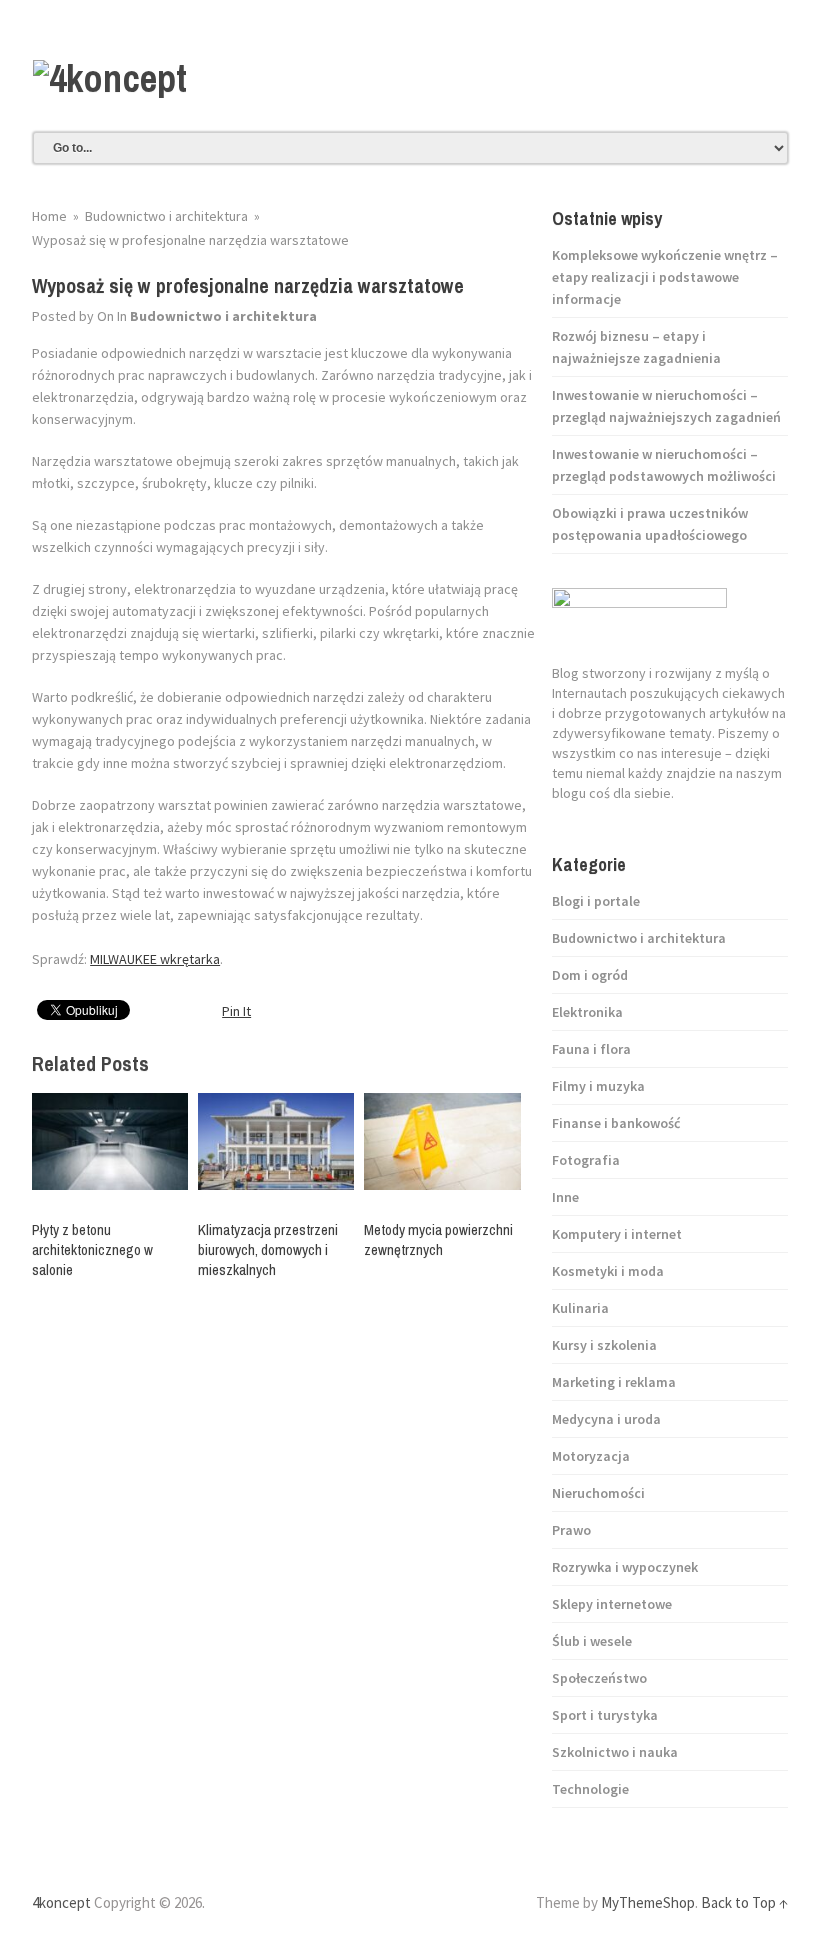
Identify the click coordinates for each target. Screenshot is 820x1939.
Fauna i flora (591, 1049)
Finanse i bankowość (616, 1123)
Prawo (571, 1530)
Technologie (590, 1789)
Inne (565, 1197)
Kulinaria (580, 1308)
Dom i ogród (590, 975)
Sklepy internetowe (612, 1604)
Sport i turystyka (605, 1715)
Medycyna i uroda (606, 1419)
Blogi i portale (596, 901)
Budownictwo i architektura (223, 316)
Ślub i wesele (592, 1641)
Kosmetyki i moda (608, 1271)
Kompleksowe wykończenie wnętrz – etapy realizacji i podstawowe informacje (665, 277)
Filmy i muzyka (598, 1086)
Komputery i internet (617, 1234)
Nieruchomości (598, 1493)
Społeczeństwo (599, 1678)
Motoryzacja (591, 1456)
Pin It (236, 1011)
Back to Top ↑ (744, 1902)
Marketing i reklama (614, 1382)
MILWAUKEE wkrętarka (155, 959)
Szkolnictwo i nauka (615, 1752)
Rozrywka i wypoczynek (625, 1567)
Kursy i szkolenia (604, 1345)
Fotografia (586, 1160)
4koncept (61, 1902)
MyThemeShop (648, 1902)
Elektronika (587, 1012)
